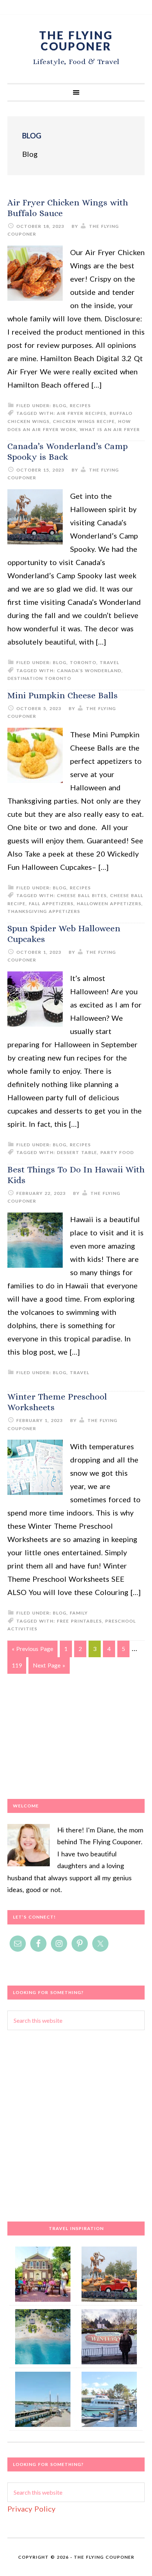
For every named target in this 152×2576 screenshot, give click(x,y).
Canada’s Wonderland (89, 671)
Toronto (83, 662)
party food (117, 1152)
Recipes (80, 405)
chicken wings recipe (84, 421)
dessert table (77, 1152)
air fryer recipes (82, 413)
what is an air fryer (110, 429)
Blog (60, 405)
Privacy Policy (31, 2509)
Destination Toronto (39, 678)
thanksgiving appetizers (44, 911)
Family (79, 1613)
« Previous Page (32, 1649)
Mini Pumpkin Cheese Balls (63, 695)
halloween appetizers (109, 904)
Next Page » (49, 1665)
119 (17, 1665)
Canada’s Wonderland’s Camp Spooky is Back (68, 451)
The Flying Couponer (76, 40)
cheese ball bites (82, 895)
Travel (109, 662)
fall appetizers (51, 904)
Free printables (79, 1621)
